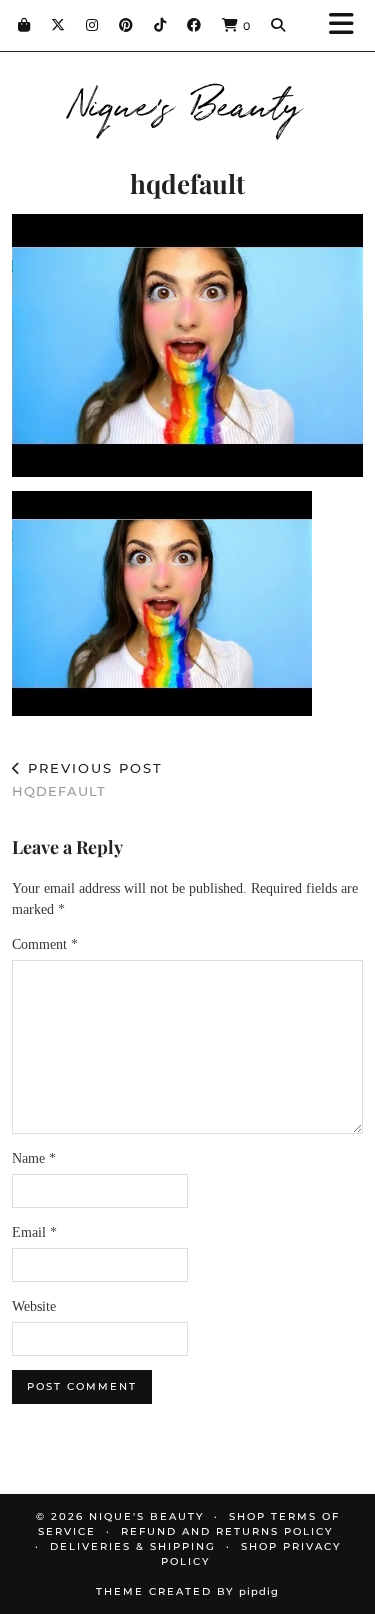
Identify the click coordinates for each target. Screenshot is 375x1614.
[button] (348, 25)
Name (34, 1158)
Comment (45, 944)
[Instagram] (92, 25)
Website (34, 1306)
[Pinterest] (126, 25)
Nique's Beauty (187, 102)
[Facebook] (194, 25)
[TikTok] (160, 25)
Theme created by (187, 1591)
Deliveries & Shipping (133, 1546)
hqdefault (87, 779)
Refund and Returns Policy (227, 1531)
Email (34, 1232)
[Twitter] (58, 25)
